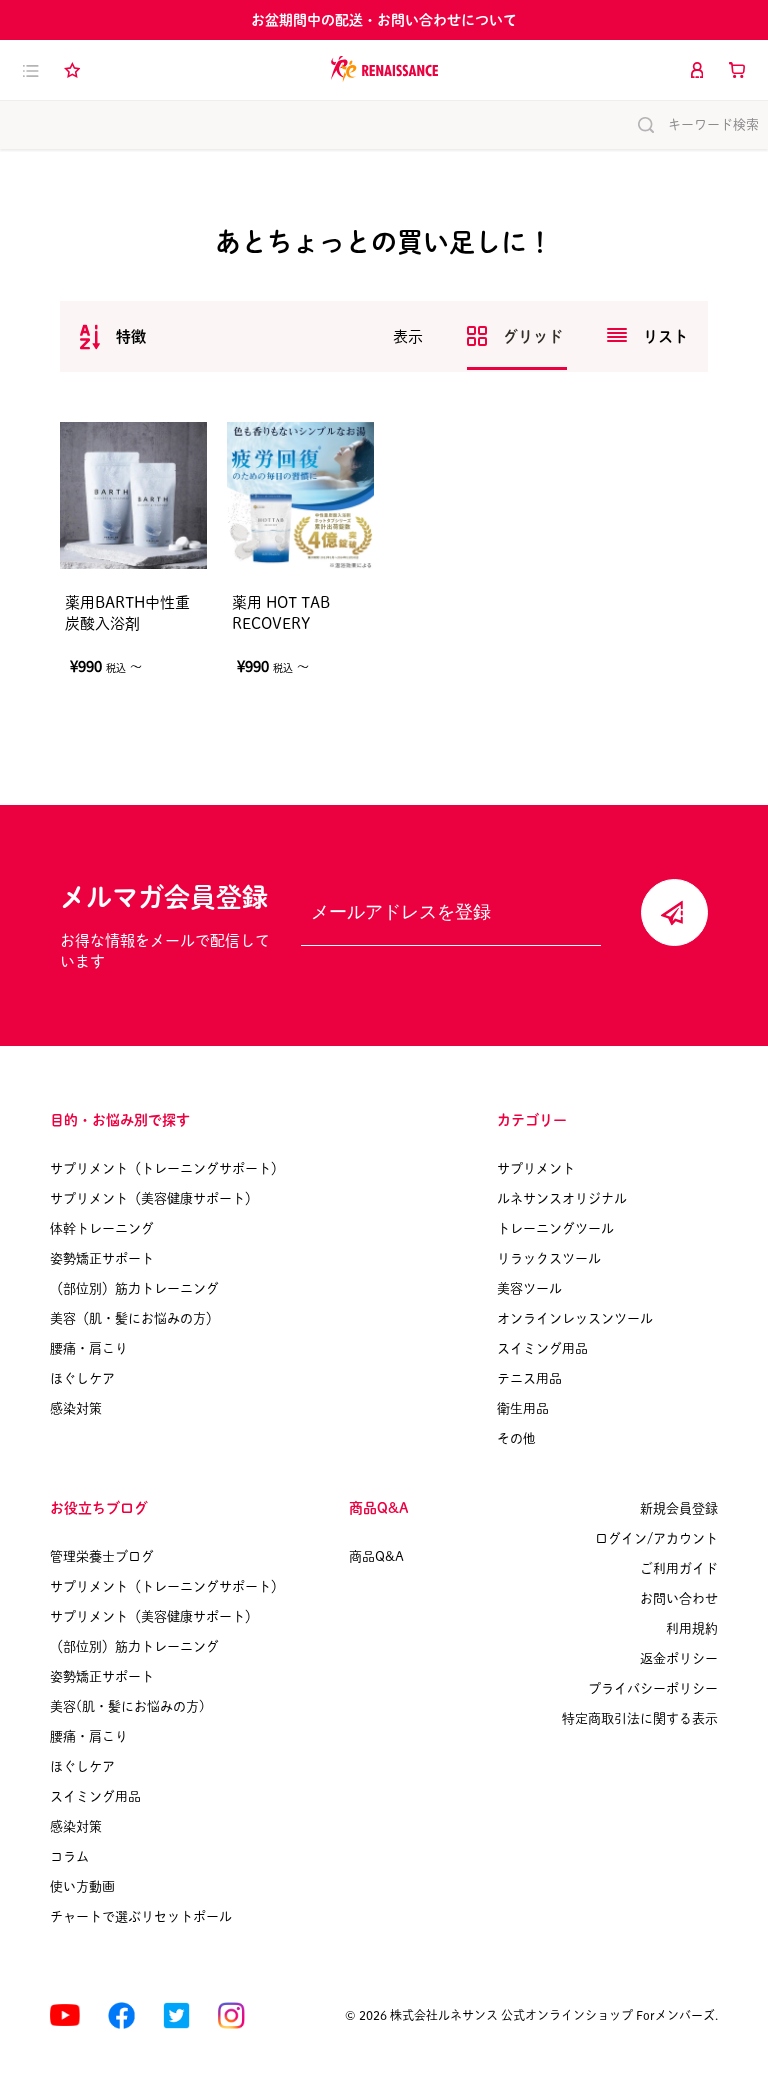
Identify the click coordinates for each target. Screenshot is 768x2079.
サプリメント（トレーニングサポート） (167, 1168)
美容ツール (529, 1288)
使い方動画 (82, 1886)
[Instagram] (231, 2015)
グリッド (535, 336)
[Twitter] (176, 2015)
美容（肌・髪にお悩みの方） (134, 1318)
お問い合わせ (679, 1598)
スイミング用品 (542, 1348)
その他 (516, 1438)
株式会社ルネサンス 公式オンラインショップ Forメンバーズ (552, 2015)
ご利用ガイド (679, 1568)
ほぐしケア (82, 1378)
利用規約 (692, 1628)
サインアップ (674, 912)
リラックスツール (549, 1258)
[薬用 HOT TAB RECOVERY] (300, 495)
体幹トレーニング (102, 1228)
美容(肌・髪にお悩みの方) (127, 1706)
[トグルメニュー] (31, 70)
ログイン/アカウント (656, 1538)
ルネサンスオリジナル (562, 1198)
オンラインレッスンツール (575, 1318)
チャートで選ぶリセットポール (141, 1916)
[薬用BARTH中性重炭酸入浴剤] (133, 495)
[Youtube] (65, 2015)
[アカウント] (697, 70)
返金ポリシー (679, 1658)
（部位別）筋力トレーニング (134, 1288)
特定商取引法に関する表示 (640, 1718)
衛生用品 (523, 1408)
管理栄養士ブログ (102, 1556)
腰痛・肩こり (89, 1348)
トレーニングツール (555, 1228)
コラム (69, 1856)
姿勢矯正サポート (102, 1258)
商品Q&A (376, 1556)
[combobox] (113, 336)
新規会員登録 (679, 1508)
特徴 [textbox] (131, 336)
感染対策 (76, 1408)
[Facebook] (121, 2015)
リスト (665, 336)
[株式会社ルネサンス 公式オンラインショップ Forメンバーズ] (384, 69)
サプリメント (536, 1168)
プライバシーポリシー (653, 1688)
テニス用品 (529, 1378)
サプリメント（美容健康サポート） (154, 1198)
